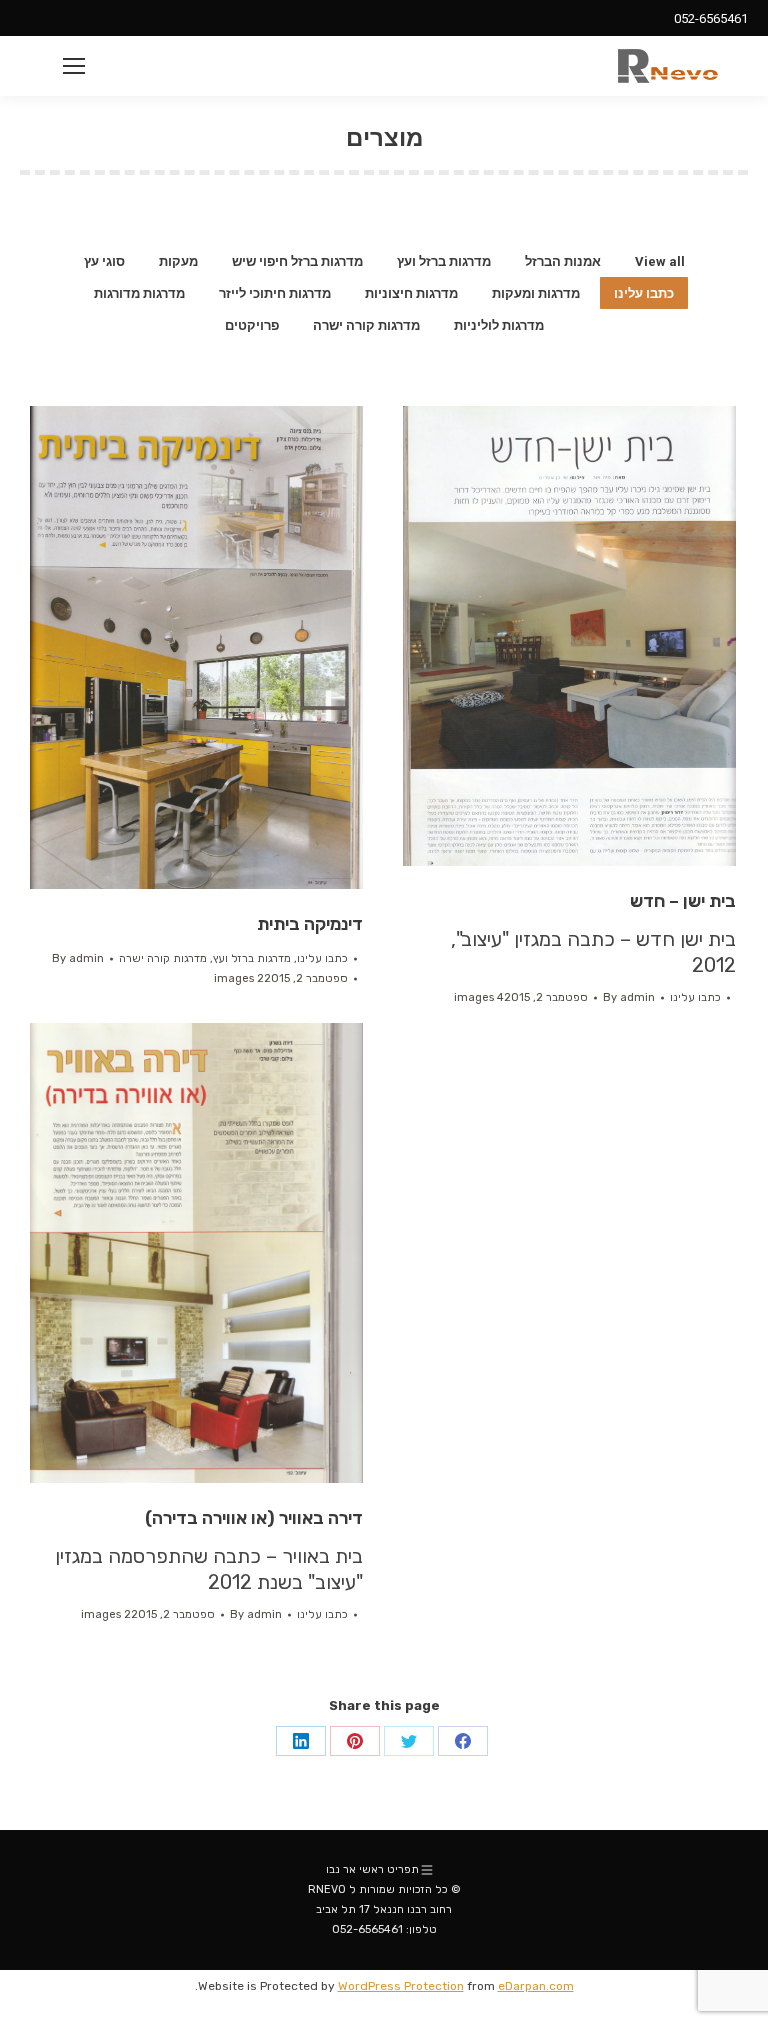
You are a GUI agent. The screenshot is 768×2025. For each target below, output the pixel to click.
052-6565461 (711, 18)
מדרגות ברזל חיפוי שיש (297, 261)
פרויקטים (252, 325)
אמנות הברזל (563, 261)
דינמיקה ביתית (310, 924)
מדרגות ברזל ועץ (444, 261)
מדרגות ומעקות (536, 293)
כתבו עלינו (644, 293)
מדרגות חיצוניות (411, 293)
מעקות (178, 261)
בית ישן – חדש (683, 901)
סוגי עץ (104, 261)
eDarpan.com (536, 1986)
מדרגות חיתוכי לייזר (275, 293)
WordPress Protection (401, 1986)
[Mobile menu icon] (74, 66)
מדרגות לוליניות (499, 325)
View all (660, 261)
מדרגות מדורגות (139, 293)
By (78, 958)
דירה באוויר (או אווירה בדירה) (254, 1518)
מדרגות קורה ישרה (366, 325)
